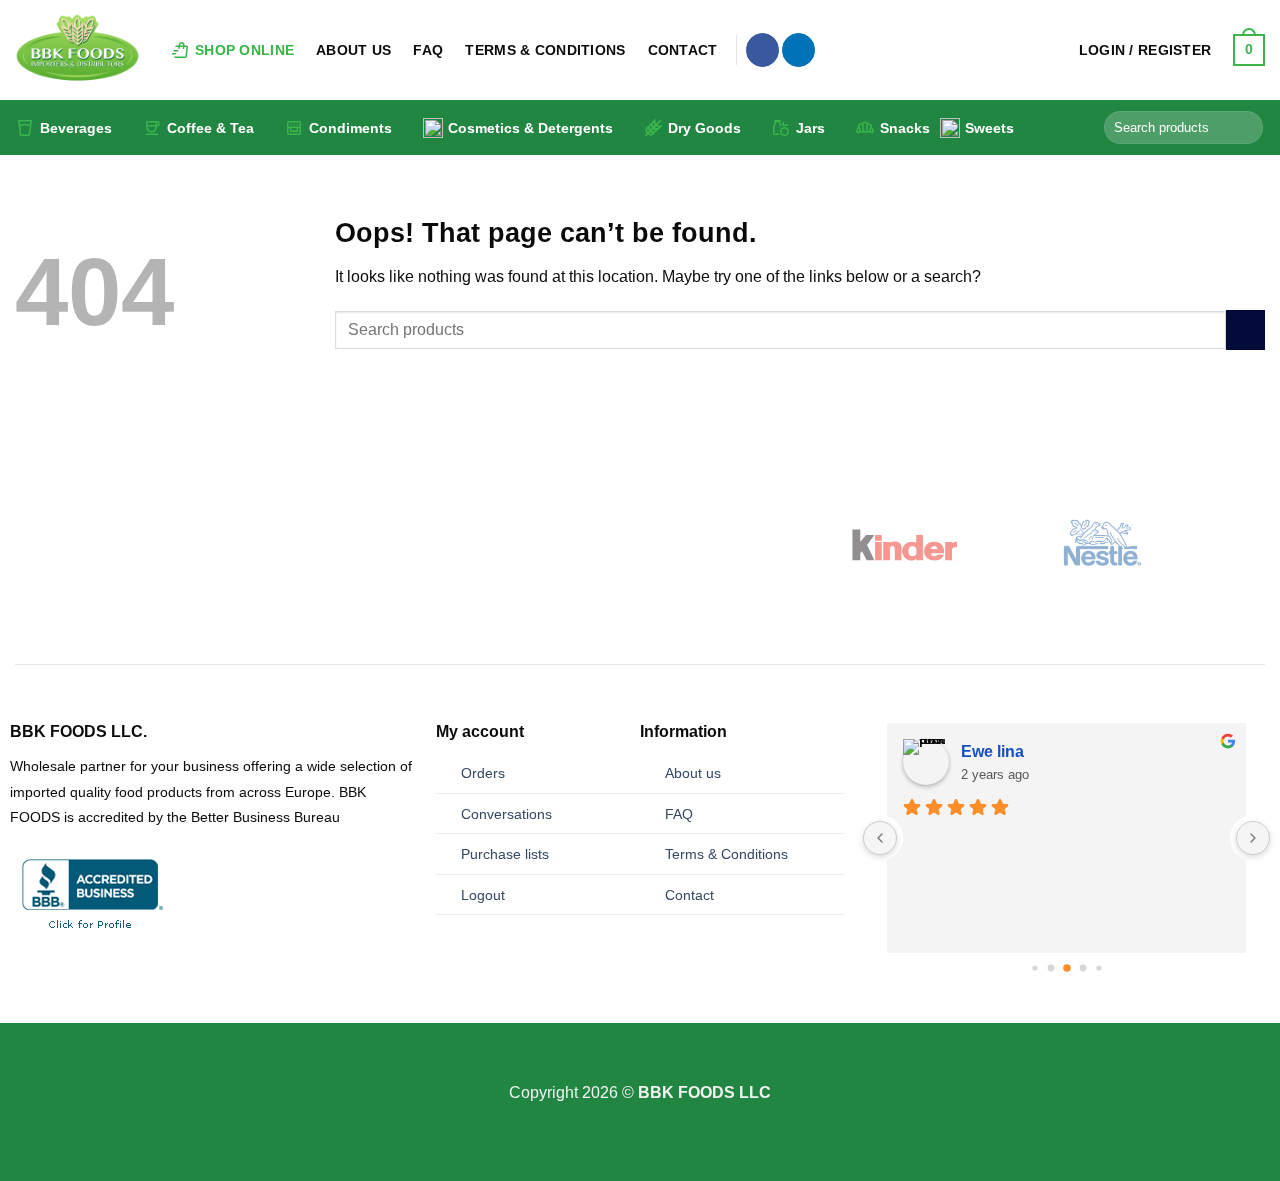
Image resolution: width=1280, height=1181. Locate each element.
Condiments (350, 128)
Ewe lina (992, 751)
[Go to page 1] (1034, 968)
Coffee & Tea (210, 128)
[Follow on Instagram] (640, 1067)
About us (693, 773)
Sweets (989, 128)
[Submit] (1244, 128)
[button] (1145, 50)
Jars (810, 128)
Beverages (76, 128)
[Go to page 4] (1082, 968)
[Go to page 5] (1098, 968)
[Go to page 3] (1067, 969)
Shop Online (244, 50)
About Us (353, 50)
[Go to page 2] (1050, 968)
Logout (483, 895)
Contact (683, 50)
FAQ (428, 50)
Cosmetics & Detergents (530, 128)
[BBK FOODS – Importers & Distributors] (77, 50)
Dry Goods (704, 128)
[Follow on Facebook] (762, 50)
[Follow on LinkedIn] (798, 50)
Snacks (905, 128)
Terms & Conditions (545, 50)
